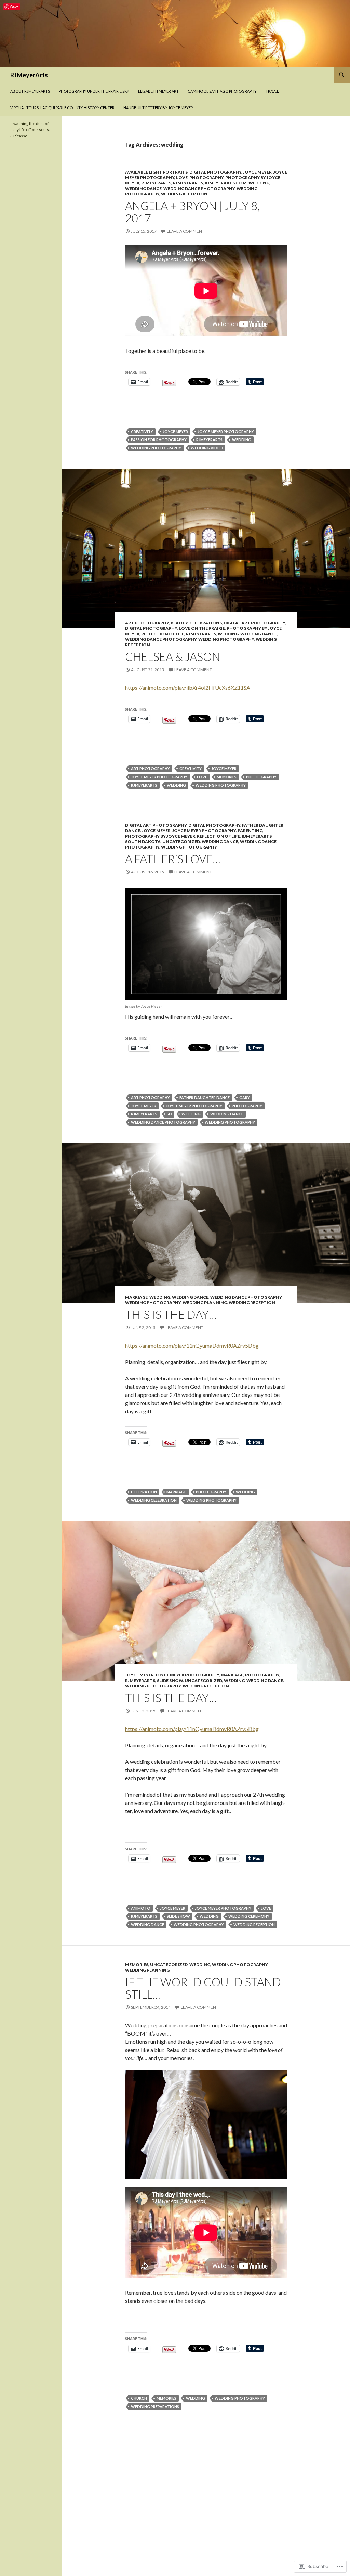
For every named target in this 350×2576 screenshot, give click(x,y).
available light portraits (156, 172)
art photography (147, 623)
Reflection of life (163, 634)
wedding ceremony (249, 1916)
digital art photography (254, 623)
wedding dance (143, 188)
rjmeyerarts (156, 183)
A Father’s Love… (173, 859)
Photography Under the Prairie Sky (94, 91)
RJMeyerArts (29, 75)
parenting (250, 831)
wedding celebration (154, 1500)
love (182, 177)
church (139, 2398)
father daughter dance (205, 1098)
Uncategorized (181, 841)
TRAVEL (272, 91)
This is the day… (171, 1314)
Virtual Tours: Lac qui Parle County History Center (62, 108)
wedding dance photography (199, 188)
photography (206, 177)
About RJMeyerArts (30, 91)
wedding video (207, 448)
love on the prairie (202, 628)
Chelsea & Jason (173, 656)
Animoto (141, 1908)
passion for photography (159, 440)
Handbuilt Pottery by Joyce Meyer (158, 108)
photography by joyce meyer (160, 836)
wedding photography (156, 448)
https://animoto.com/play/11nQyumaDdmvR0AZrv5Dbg (192, 1345)
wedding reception (184, 194)
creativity (142, 431)
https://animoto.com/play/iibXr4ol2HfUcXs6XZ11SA (188, 687)
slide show (170, 1680)
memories (227, 777)
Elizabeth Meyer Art (158, 91)
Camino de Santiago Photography (222, 91)
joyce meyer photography (226, 431)
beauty (179, 623)
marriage (136, 1297)
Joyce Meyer (257, 172)
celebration (144, 1492)
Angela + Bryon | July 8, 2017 (192, 212)
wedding (259, 183)
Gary (245, 1098)
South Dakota (143, 841)
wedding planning (205, 1303)
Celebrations (206, 623)
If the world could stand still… (203, 1988)
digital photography (215, 172)
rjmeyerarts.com (226, 183)
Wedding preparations (155, 2406)
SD (169, 1114)
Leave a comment (186, 231)
